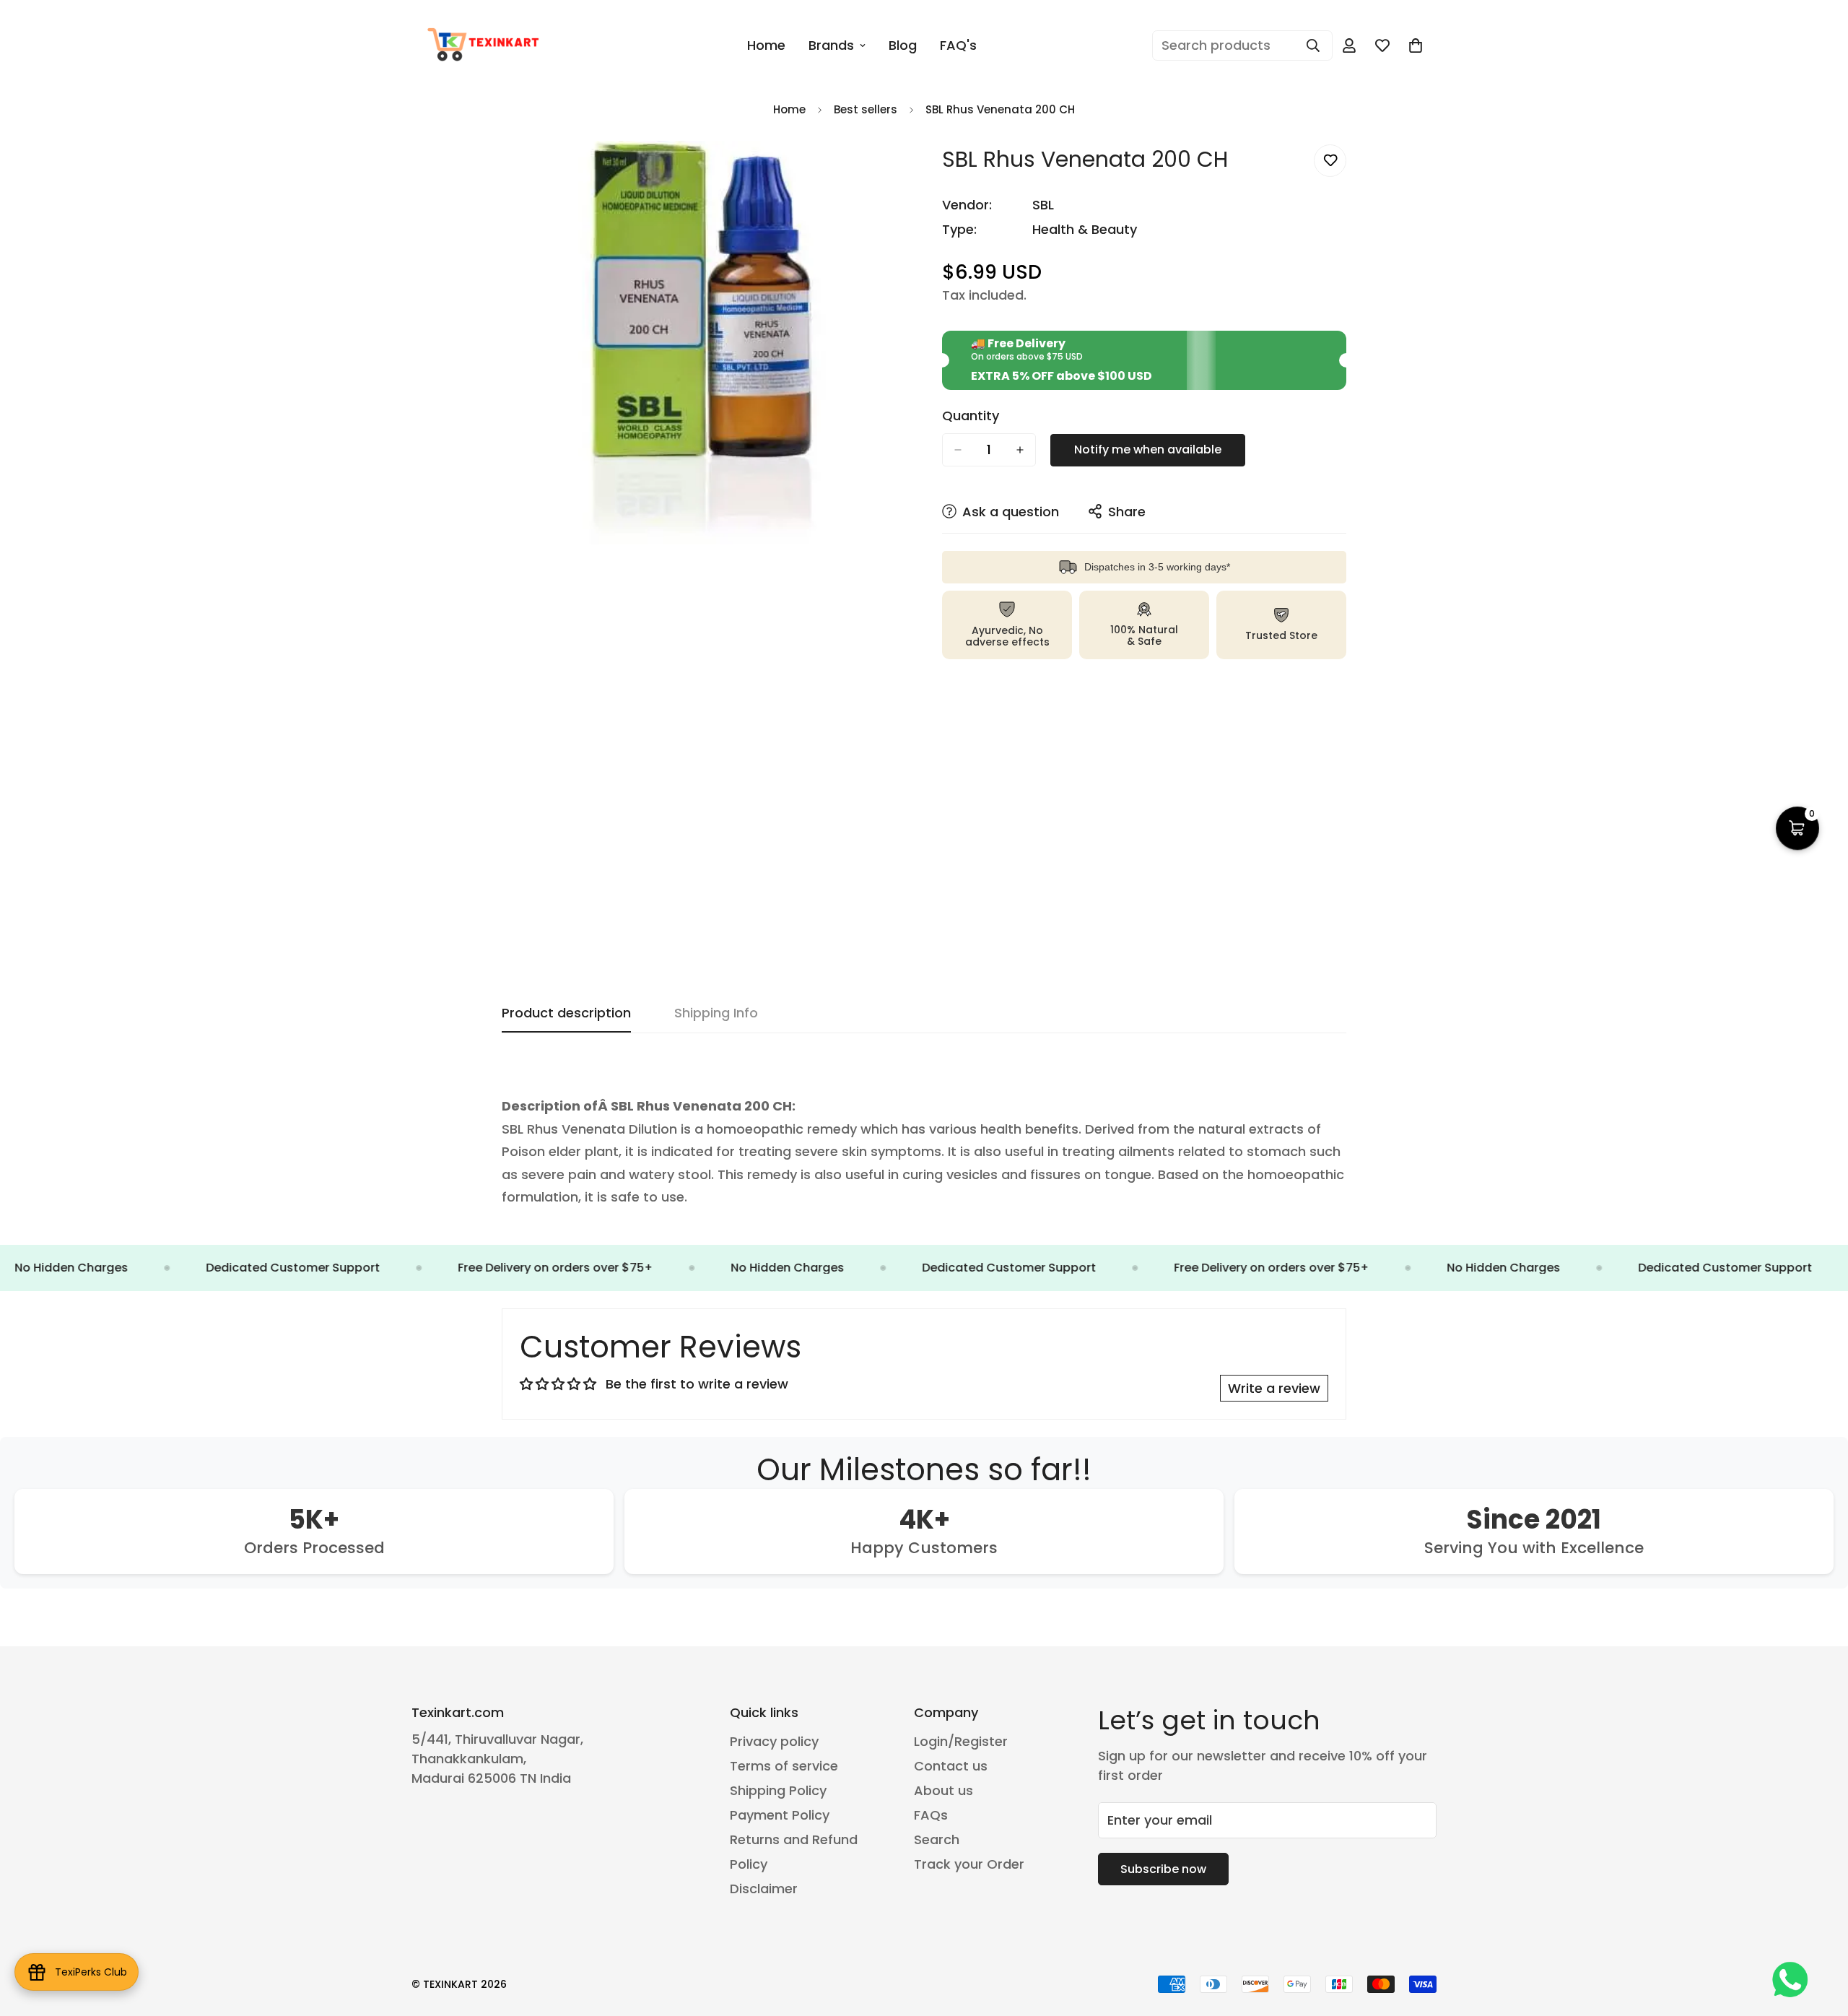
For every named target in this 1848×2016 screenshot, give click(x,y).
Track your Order (969, 1864)
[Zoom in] (893, 171)
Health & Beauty (1085, 229)
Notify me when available (1148, 449)
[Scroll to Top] (1820, 1937)
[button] (1416, 45)
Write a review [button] (1274, 1388)
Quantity (971, 416)
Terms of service (784, 1766)
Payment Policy (780, 1815)
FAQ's (958, 45)
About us (943, 1790)
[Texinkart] (485, 45)
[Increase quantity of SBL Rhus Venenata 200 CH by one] (1020, 450)
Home (766, 45)
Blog (903, 45)
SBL (1043, 205)
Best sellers (866, 109)
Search (937, 1839)
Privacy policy (774, 1741)
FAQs (931, 1815)
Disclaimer (764, 1889)
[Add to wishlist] (1330, 161)
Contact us (951, 1766)
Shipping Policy (778, 1790)
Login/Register (961, 1741)
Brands (831, 45)
